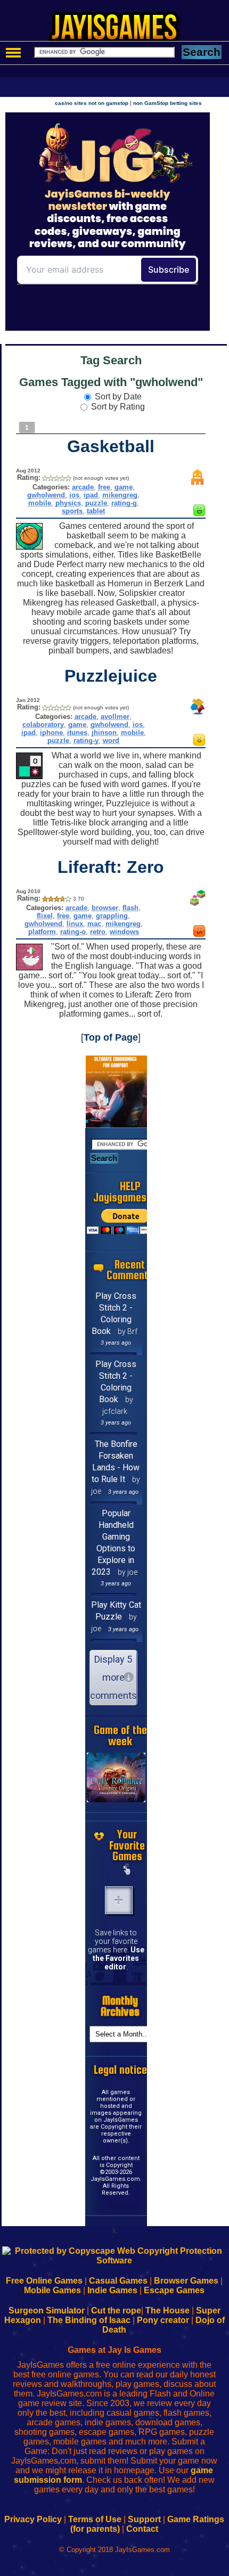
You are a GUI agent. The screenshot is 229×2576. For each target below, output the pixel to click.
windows (124, 932)
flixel (45, 916)
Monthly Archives (120, 2006)
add (119, 1900)
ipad (91, 495)
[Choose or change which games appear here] (127, 1870)
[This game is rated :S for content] (199, 934)
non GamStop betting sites (167, 103)
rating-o (73, 932)
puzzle (96, 503)
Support (144, 2519)
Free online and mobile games (120, 30)
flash (130, 908)
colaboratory (43, 725)
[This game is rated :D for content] (199, 513)
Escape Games (174, 2290)
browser (105, 908)
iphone (51, 733)
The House (167, 2311)
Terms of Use (95, 2519)
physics (68, 503)
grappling (112, 916)
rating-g (124, 503)
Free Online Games (44, 2281)
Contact (142, 2529)
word (111, 741)
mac (94, 924)
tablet (96, 511)
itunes (77, 733)
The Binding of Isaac (89, 2320)
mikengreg (120, 495)
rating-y (86, 741)
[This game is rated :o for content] (199, 743)
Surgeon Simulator (47, 2311)
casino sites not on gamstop (92, 103)
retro (98, 932)
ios (74, 495)
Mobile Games (52, 2290)
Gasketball (111, 446)
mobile (40, 503)
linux (75, 924)
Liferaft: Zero (111, 867)
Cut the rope (116, 2311)
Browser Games (186, 2281)
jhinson (104, 733)
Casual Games (118, 2281)
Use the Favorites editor (118, 1958)
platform (42, 932)
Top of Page (111, 1037)
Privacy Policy (33, 2519)
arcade (83, 487)
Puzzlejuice (111, 676)
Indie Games (112, 2290)
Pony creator (163, 2320)
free (104, 487)
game (124, 487)
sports (72, 511)
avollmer (115, 717)
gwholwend (46, 495)
